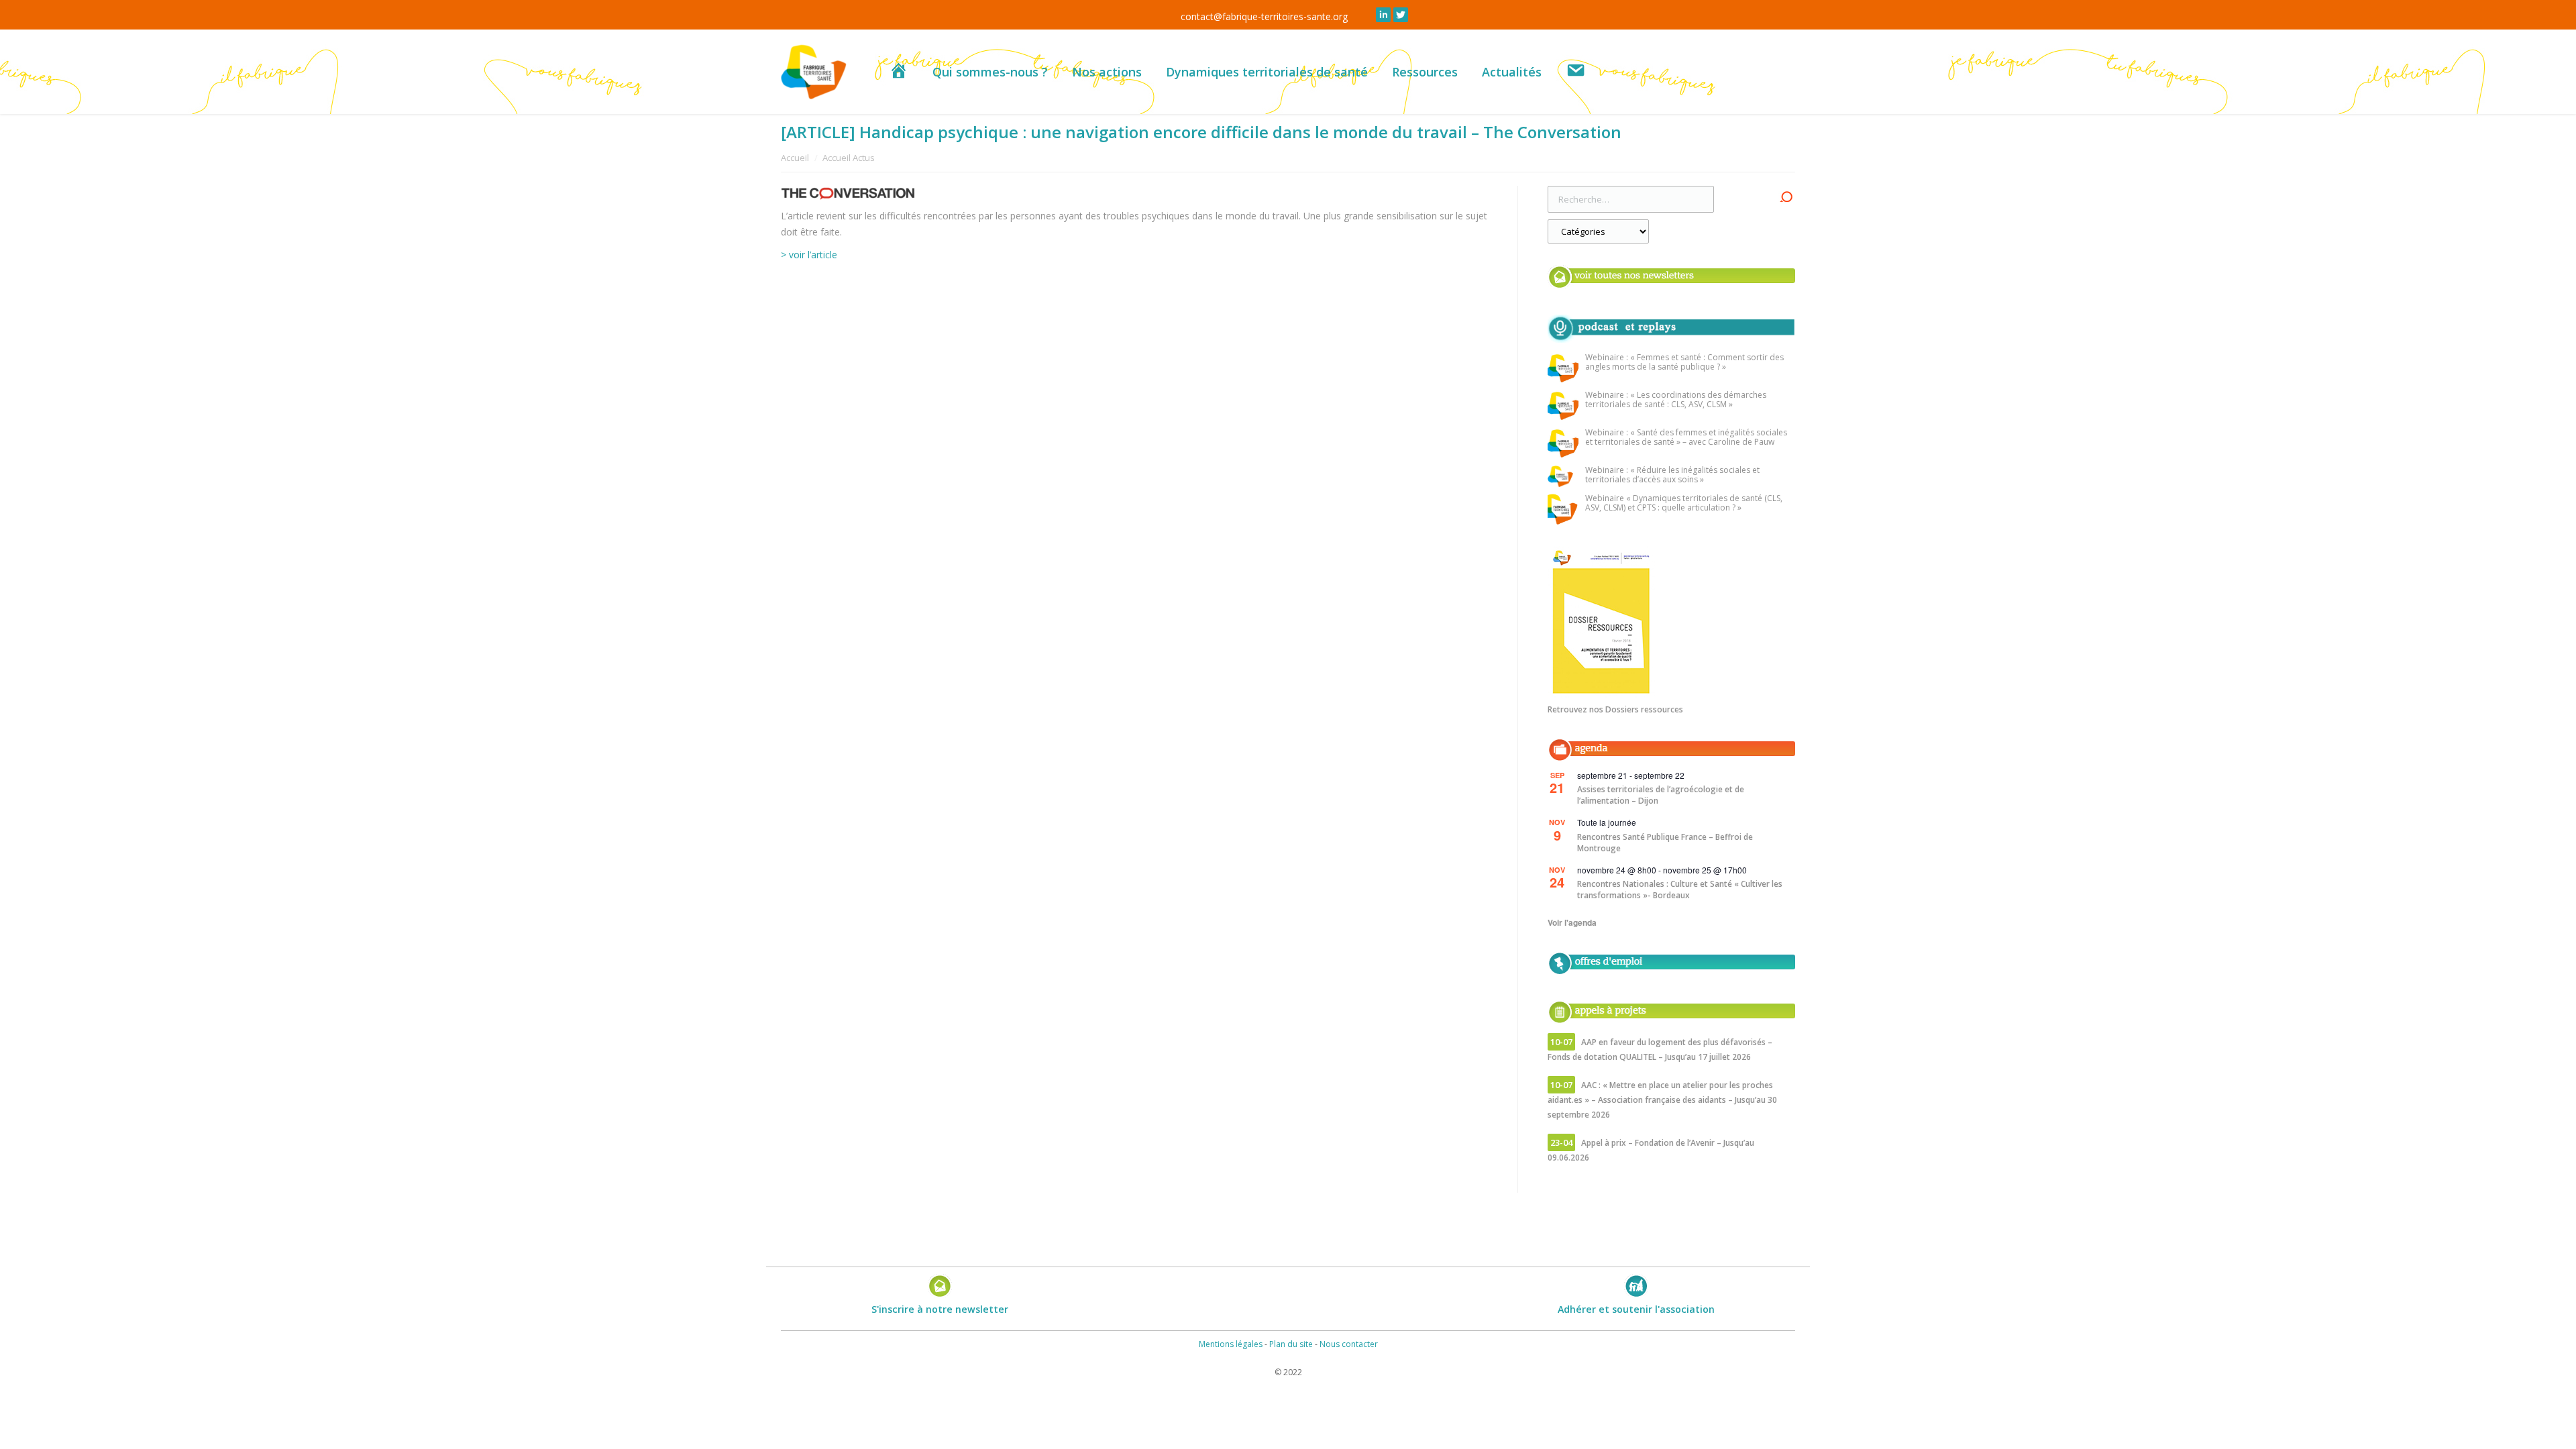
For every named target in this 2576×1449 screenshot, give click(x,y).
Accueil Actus (849, 158)
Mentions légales (1231, 1344)
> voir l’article (809, 255)
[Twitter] (1401, 15)
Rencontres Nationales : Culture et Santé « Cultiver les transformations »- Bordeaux (1680, 890)
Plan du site (1291, 1344)
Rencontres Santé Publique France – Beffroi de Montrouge (1665, 843)
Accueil (795, 158)
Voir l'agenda (1572, 922)
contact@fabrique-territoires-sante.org (1264, 16)
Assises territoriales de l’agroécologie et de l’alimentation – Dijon (1661, 795)
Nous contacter (1349, 1344)
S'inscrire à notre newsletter (940, 1309)
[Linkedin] (1383, 15)
